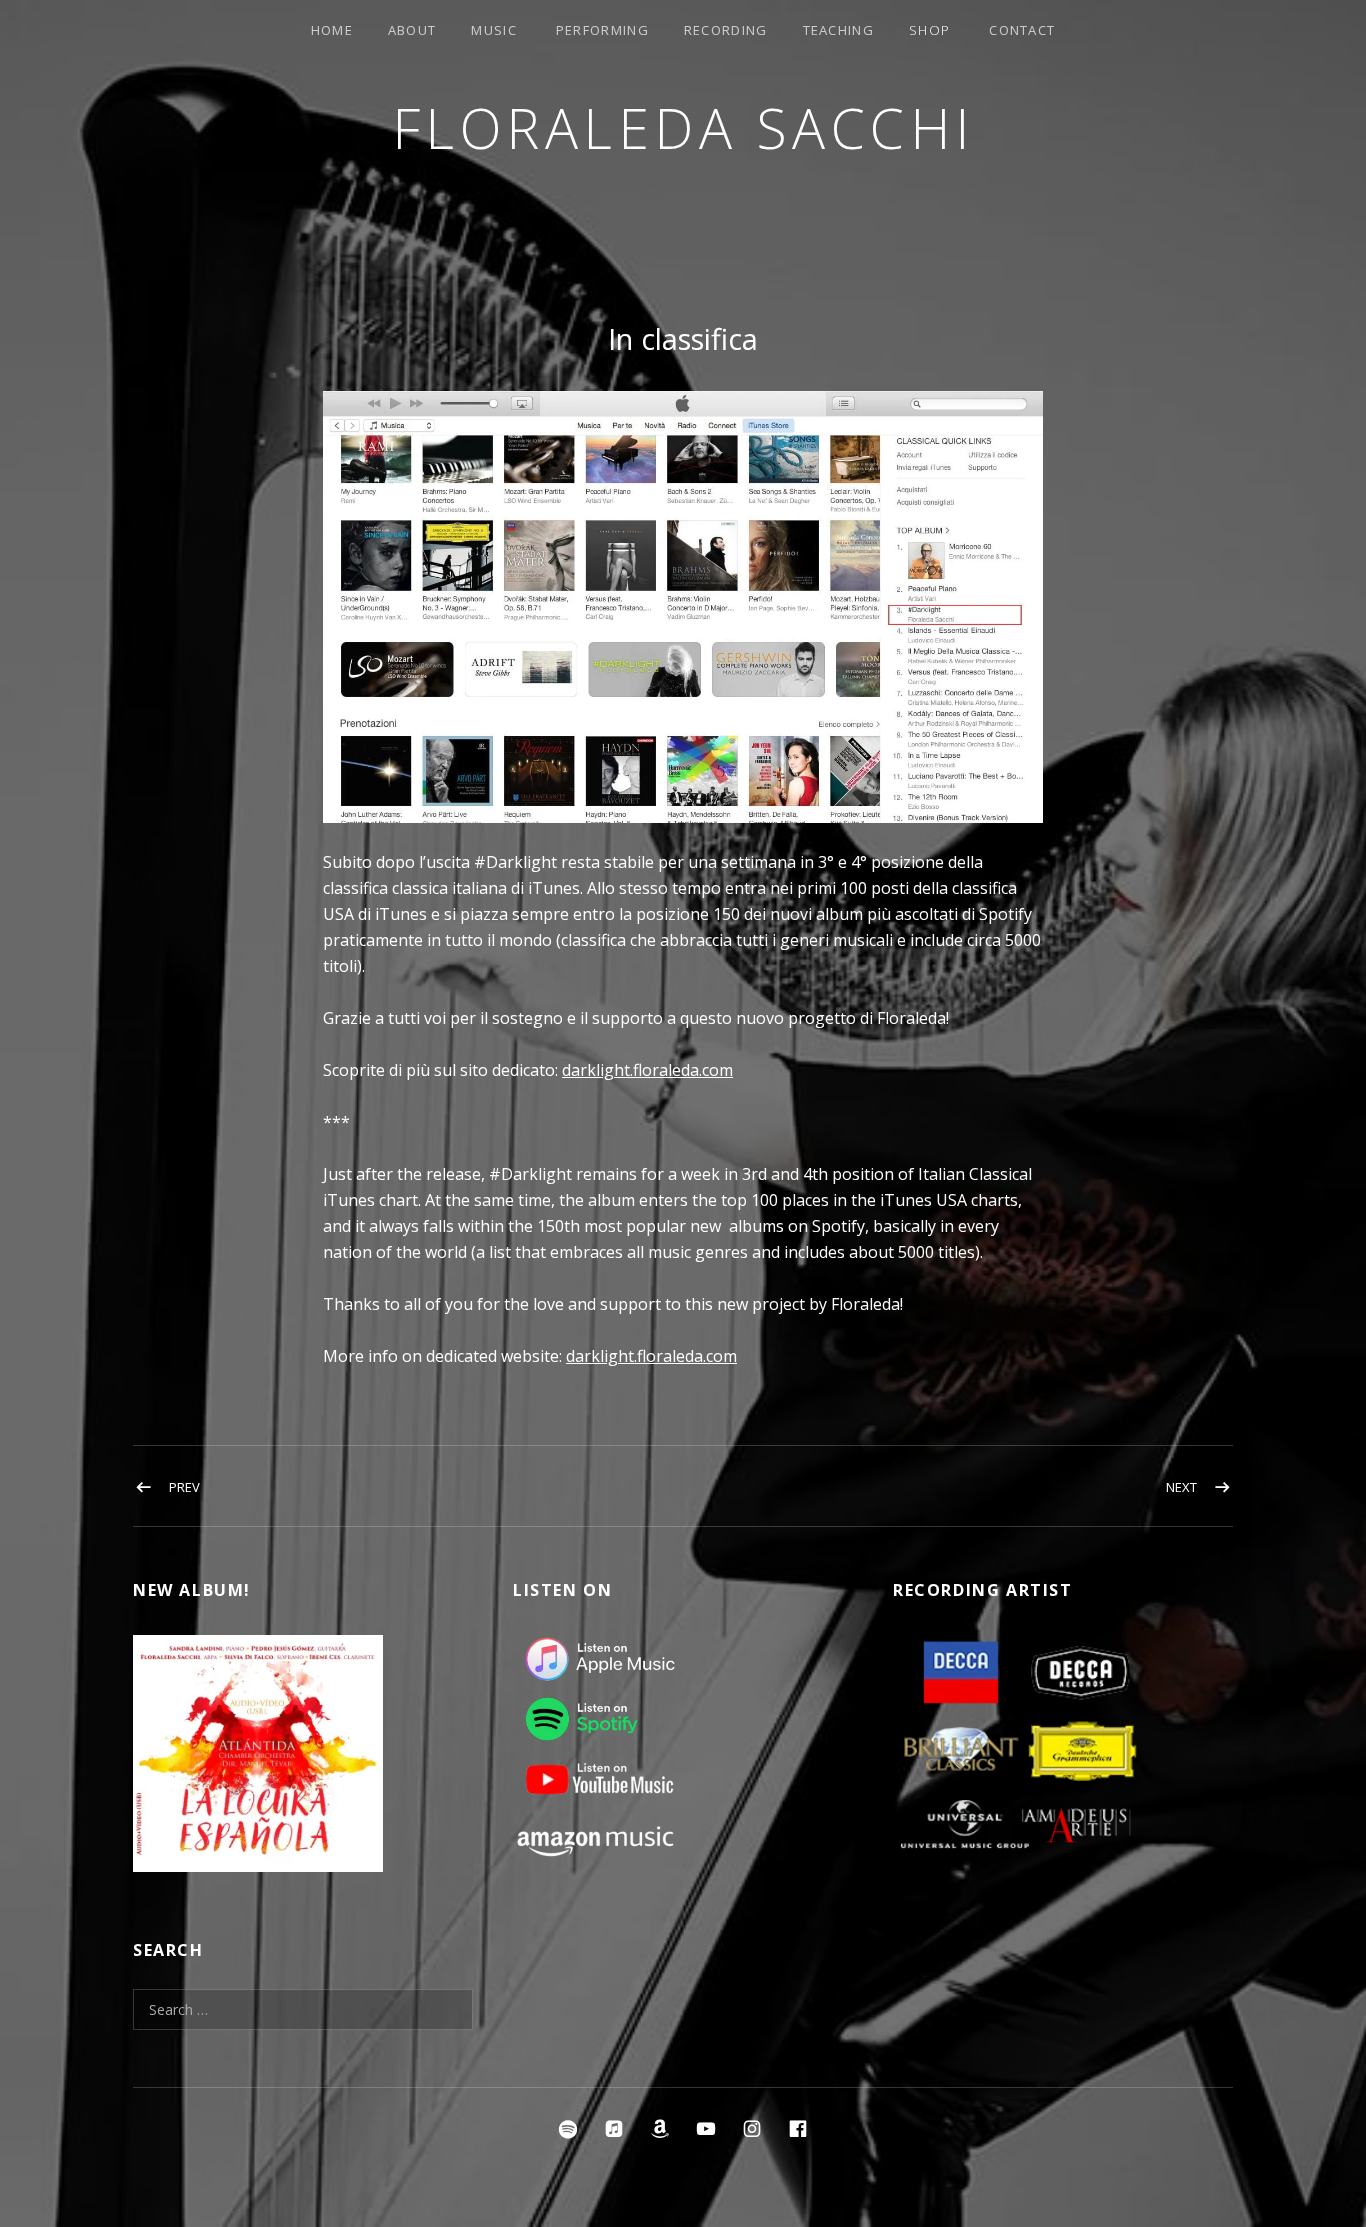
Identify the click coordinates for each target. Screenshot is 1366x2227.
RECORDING (726, 30)
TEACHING (838, 30)
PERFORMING (602, 30)
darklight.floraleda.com (647, 1070)
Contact (1022, 30)
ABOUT (412, 30)
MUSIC (494, 30)
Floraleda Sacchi (683, 127)
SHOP (929, 30)
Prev (184, 1487)
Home (332, 30)
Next (1181, 1487)
